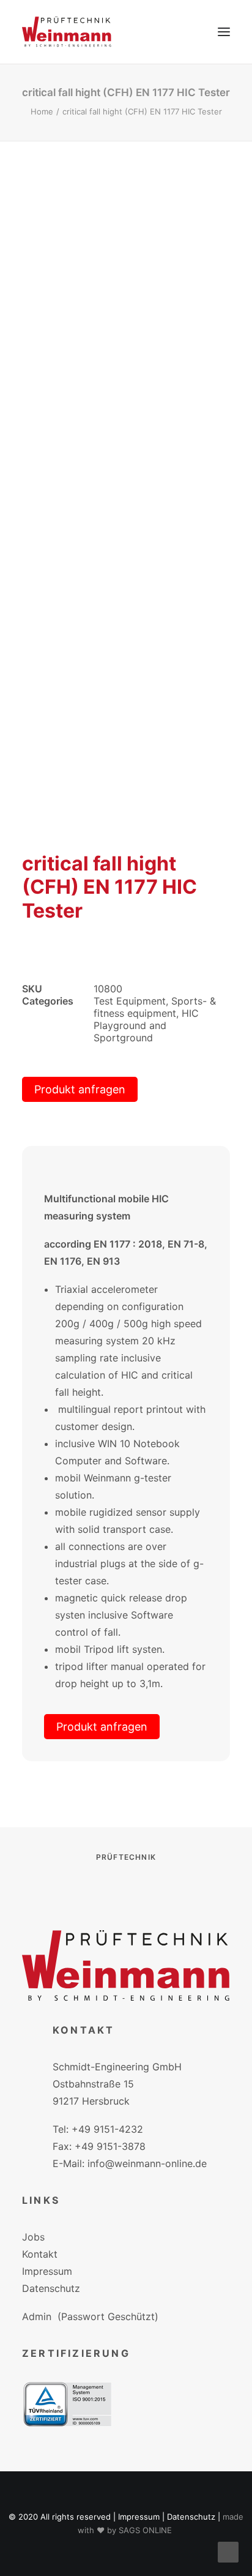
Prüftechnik (126, 1857)
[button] (224, 32)
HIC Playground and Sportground (146, 1025)
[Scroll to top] (228, 2551)
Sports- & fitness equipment (155, 1007)
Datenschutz (51, 2288)
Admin (37, 2316)
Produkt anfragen (80, 1089)
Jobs (33, 2237)
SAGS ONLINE (145, 2530)
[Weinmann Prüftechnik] (67, 32)
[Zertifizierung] (67, 2404)
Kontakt (40, 2254)
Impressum (47, 2271)
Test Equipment (130, 1001)
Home (42, 111)
